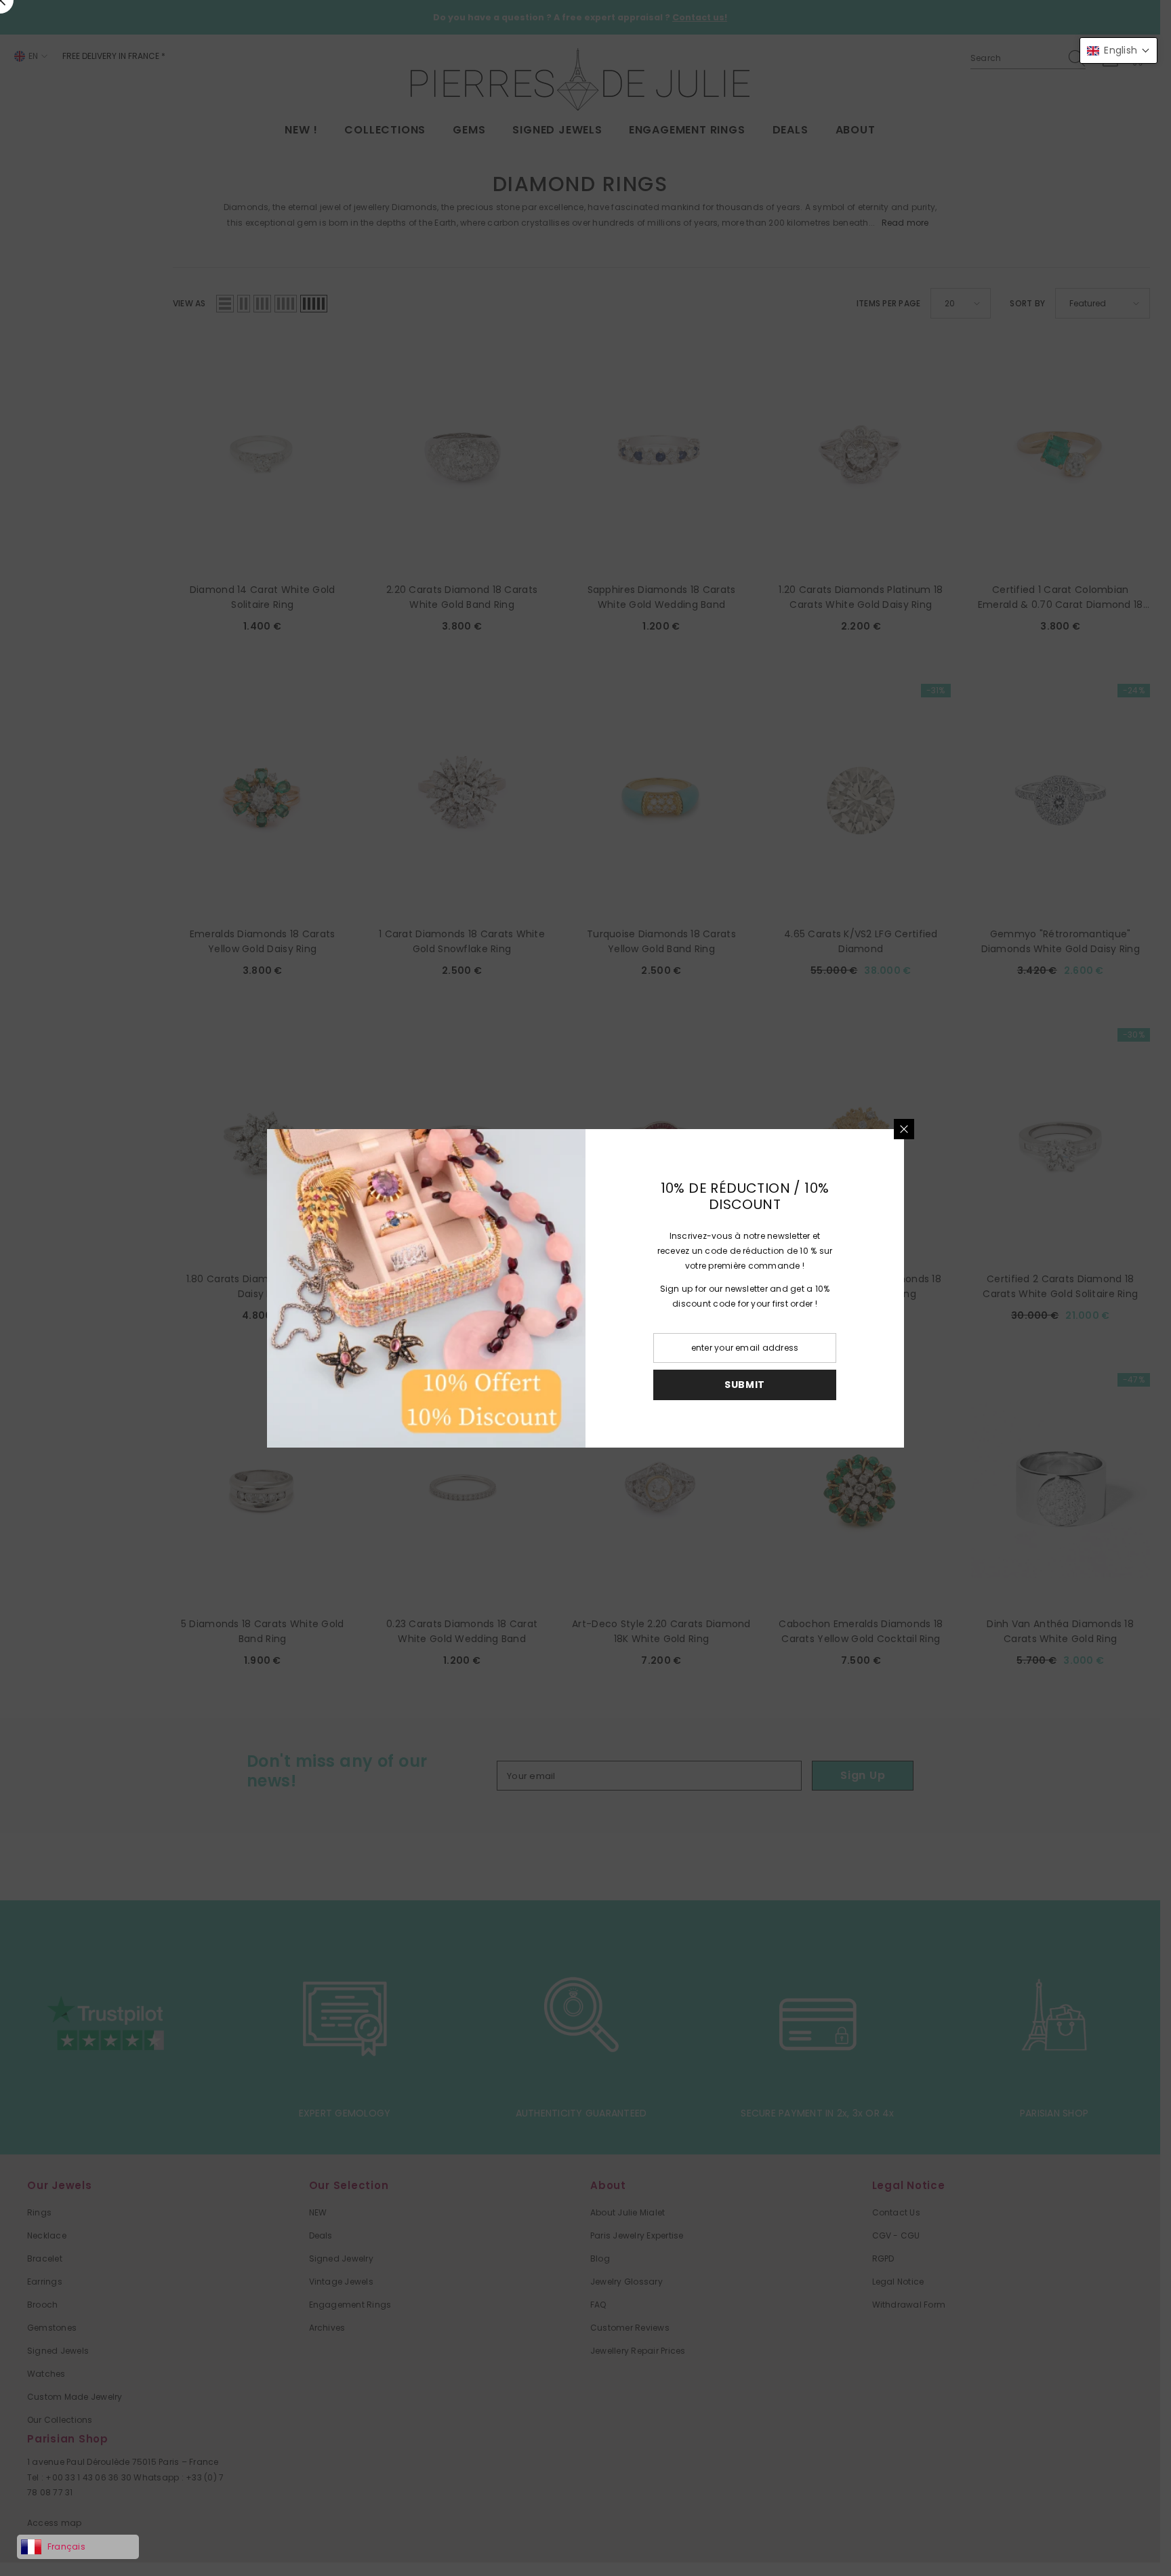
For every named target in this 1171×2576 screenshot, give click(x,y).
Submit (745, 1385)
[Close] (904, 1129)
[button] (1118, 50)
